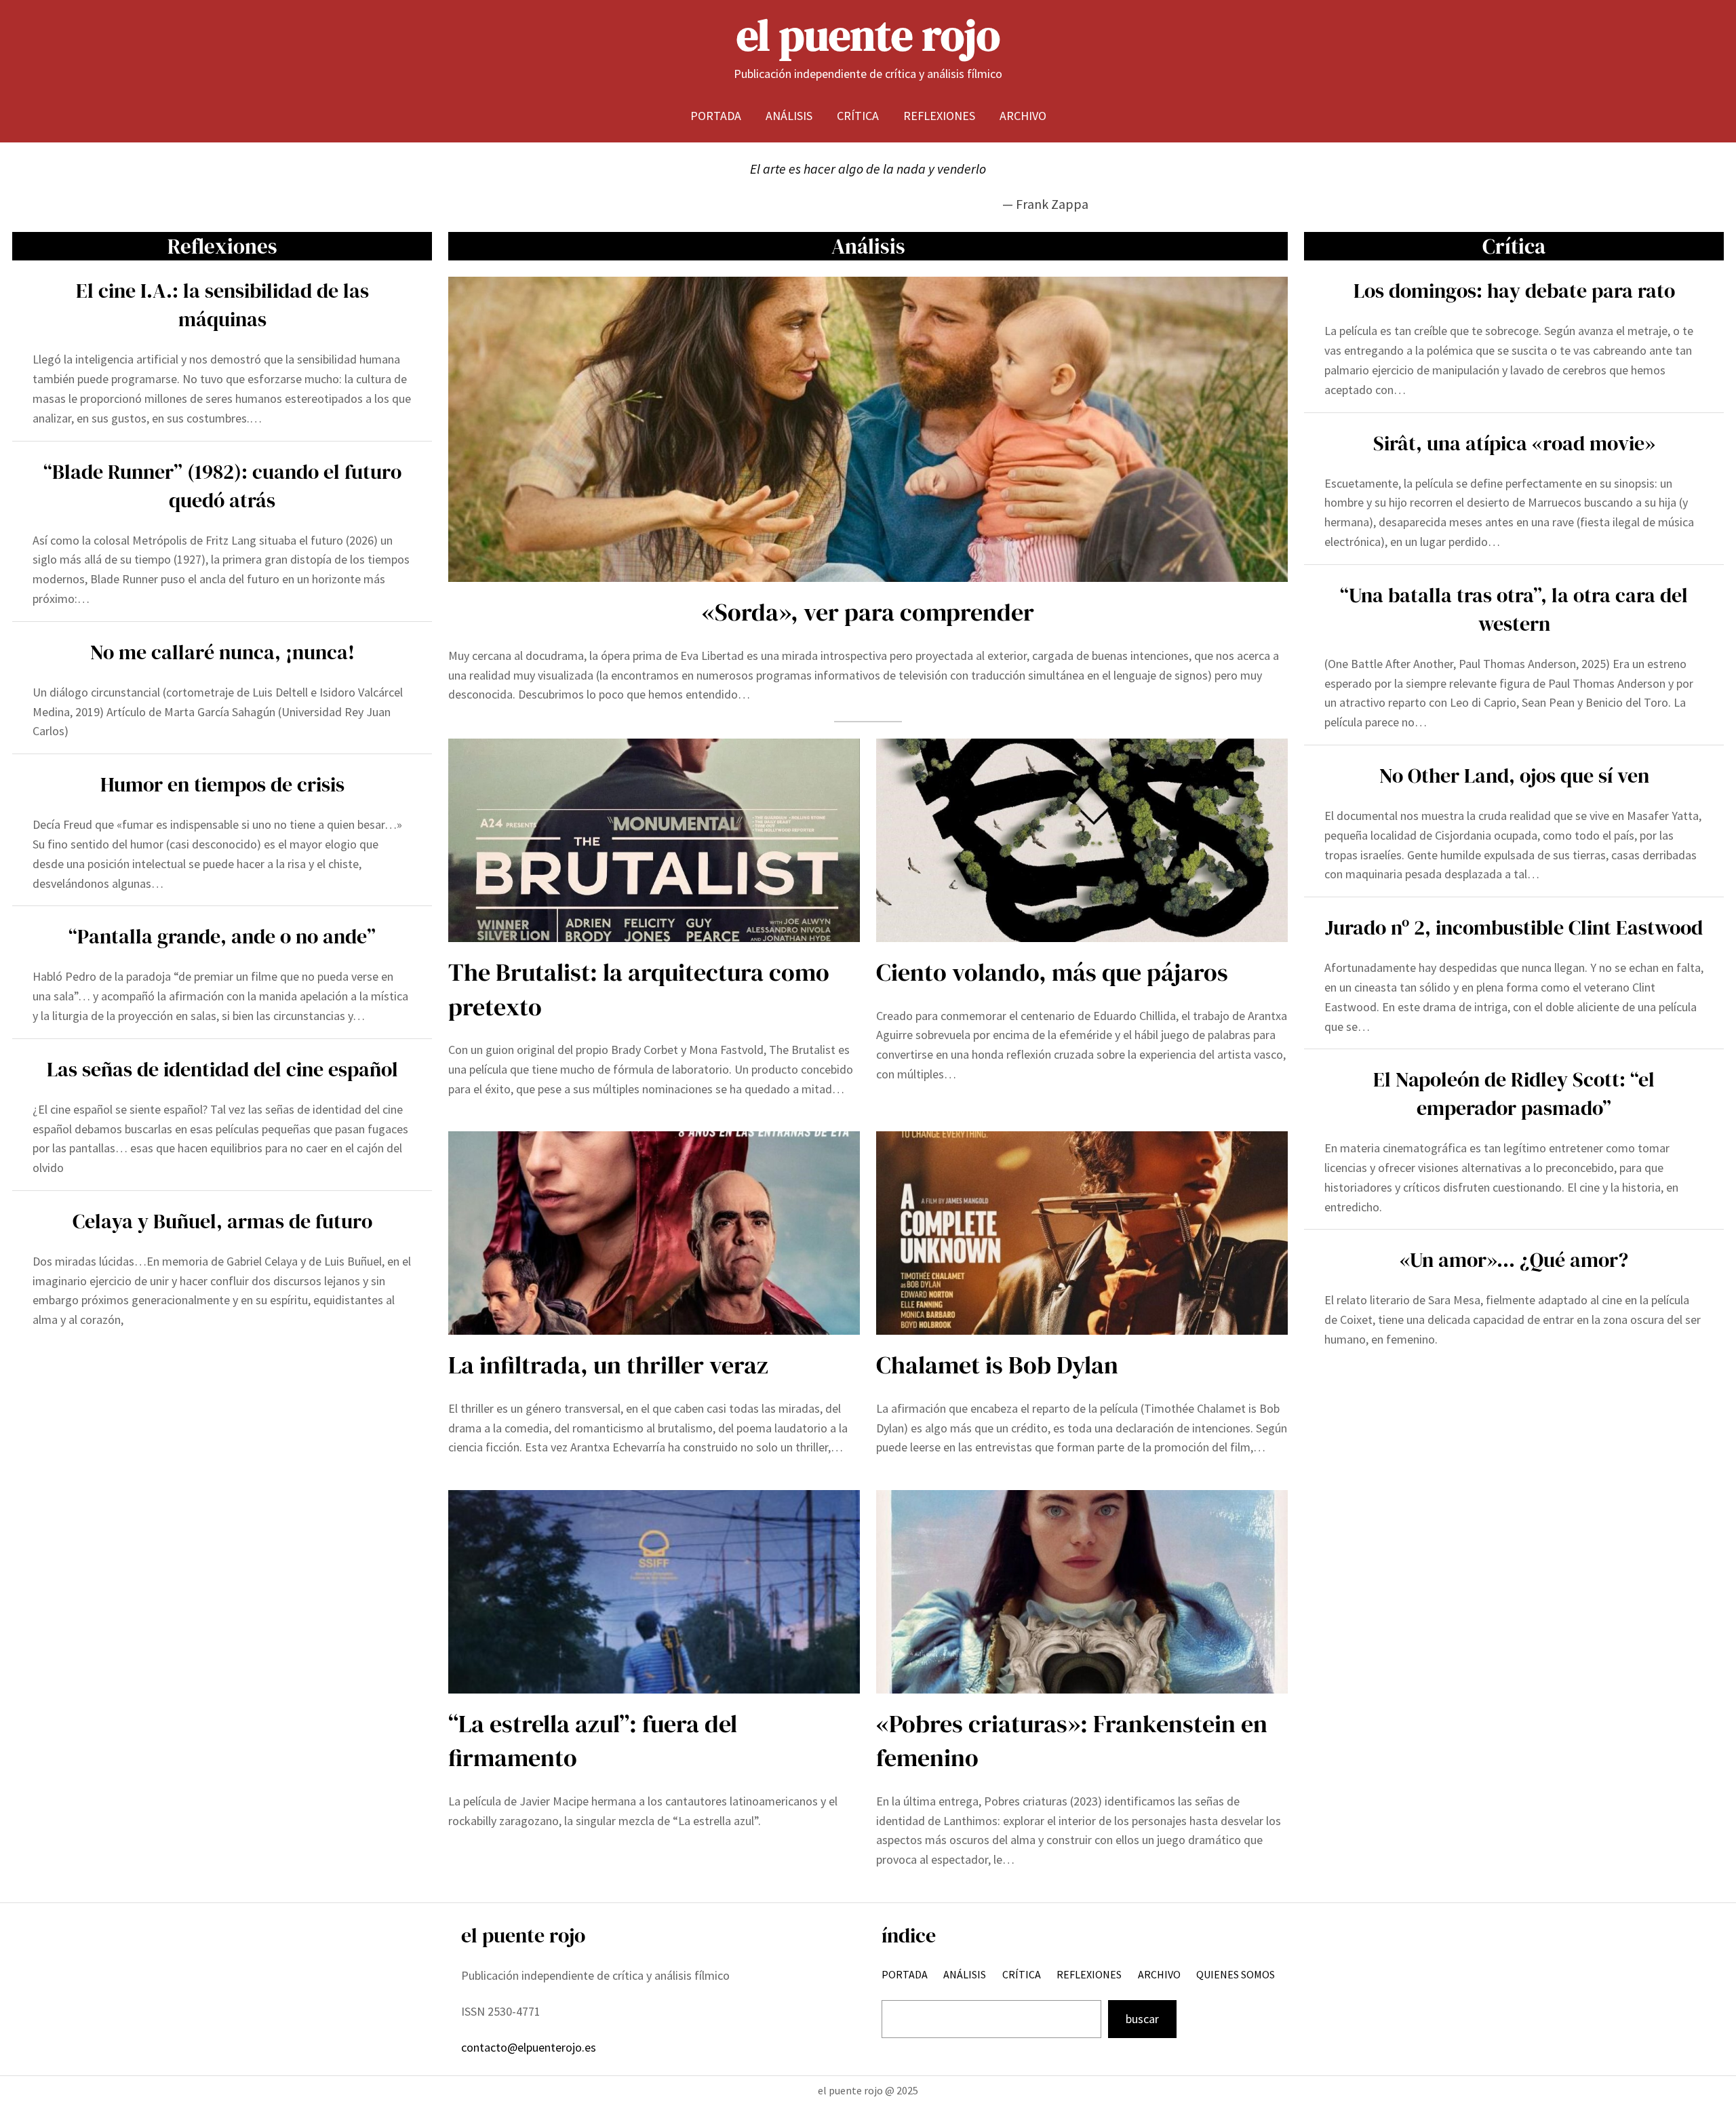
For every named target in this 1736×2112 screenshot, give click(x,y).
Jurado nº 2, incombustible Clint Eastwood (1514, 927)
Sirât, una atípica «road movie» (1514, 443)
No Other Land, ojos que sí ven (1514, 776)
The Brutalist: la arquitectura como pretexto (639, 989)
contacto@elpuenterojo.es (529, 2047)
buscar (1142, 2019)
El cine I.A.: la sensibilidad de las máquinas (222, 305)
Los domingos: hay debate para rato (1514, 291)
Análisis (868, 246)
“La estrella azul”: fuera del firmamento (593, 1741)
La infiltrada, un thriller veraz (608, 1365)
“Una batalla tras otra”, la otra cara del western (1514, 609)
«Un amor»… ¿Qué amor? (1514, 1260)
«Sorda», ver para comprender (868, 612)
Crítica (1514, 246)
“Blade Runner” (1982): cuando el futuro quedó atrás (222, 486)
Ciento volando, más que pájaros (1052, 972)
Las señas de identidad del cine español (222, 1069)
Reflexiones (222, 246)
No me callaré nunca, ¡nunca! (222, 652)
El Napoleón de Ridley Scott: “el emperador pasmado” (1514, 1094)
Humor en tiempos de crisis (222, 784)
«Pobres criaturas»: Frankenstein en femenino (1072, 1741)
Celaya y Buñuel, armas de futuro (222, 1221)
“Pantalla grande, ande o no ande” (222, 936)
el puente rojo (868, 35)
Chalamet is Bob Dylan (997, 1365)
